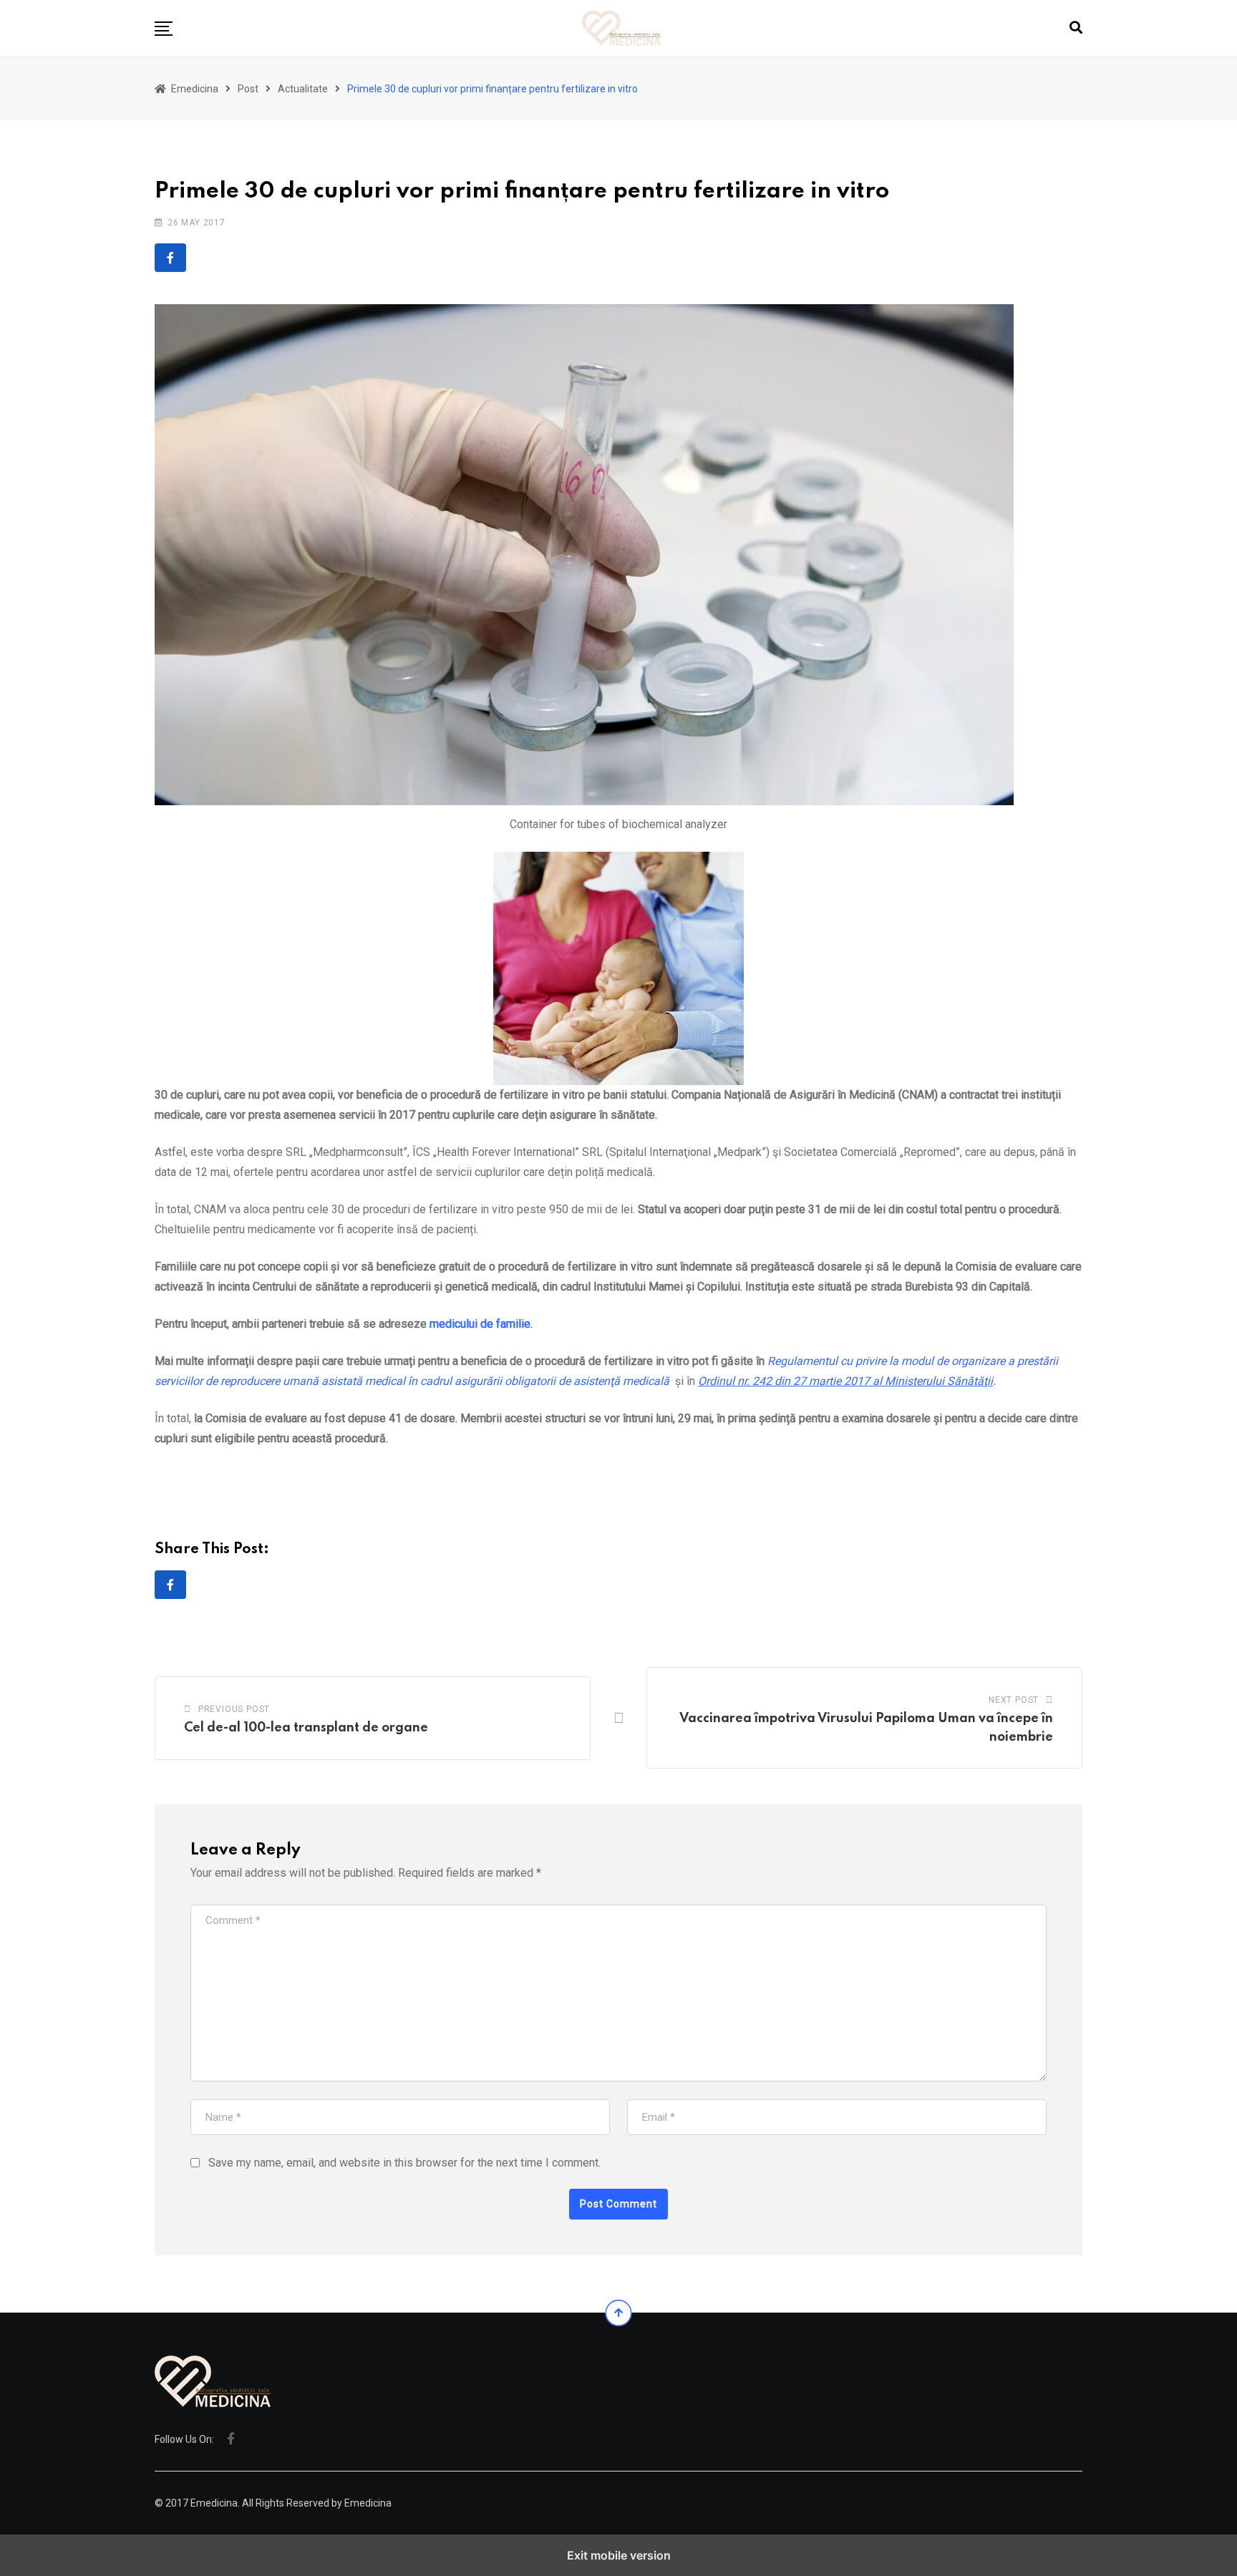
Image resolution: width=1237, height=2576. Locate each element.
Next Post (1014, 1700)
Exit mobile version (619, 2555)
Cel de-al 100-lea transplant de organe (306, 1728)
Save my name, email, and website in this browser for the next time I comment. (404, 2163)
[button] (164, 29)
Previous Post (234, 1709)
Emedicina (368, 2503)
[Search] (1076, 28)
